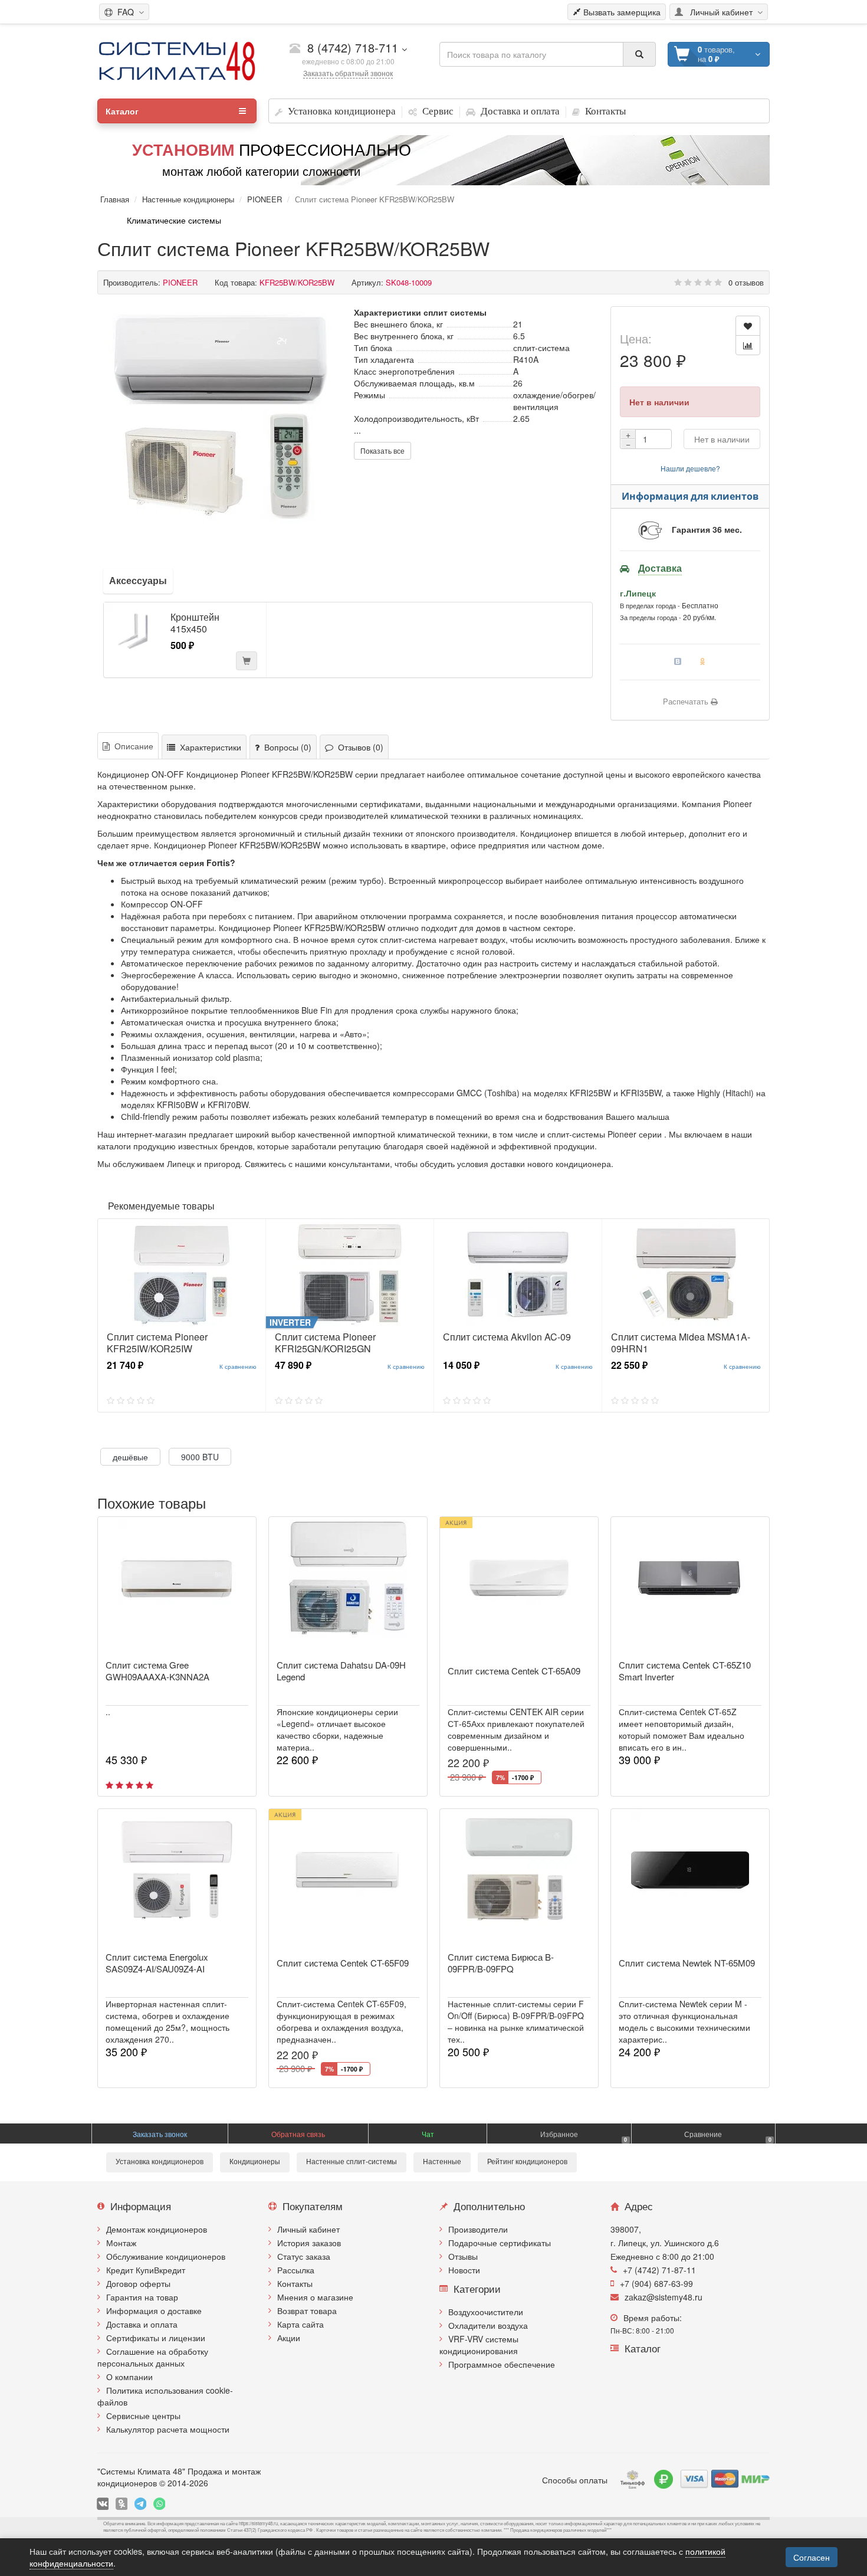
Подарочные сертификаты (500, 2243)
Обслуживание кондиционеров (166, 2256)
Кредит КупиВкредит (146, 2270)
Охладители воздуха (488, 2325)
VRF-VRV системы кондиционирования (479, 2345)
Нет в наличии (722, 439)
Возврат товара (307, 2310)
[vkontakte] (103, 2504)
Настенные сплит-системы (352, 2162)
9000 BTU (200, 1457)
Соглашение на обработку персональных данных (153, 2357)
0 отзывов (746, 282)
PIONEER (265, 199)
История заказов (309, 2243)
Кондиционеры (255, 2162)
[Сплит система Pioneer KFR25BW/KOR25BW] (220, 418)
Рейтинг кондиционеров (527, 2162)
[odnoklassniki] (121, 2504)
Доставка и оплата (142, 2324)
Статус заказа (304, 2256)
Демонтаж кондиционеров (157, 2229)
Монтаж (121, 2243)
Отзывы (463, 2256)
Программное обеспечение (502, 2364)
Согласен (812, 2557)
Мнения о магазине (315, 2297)
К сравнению (238, 1366)
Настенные (442, 2162)
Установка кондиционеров (160, 2162)
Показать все (382, 450)
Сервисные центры (143, 2416)
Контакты (295, 2283)
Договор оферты (138, 2283)
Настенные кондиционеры (188, 199)
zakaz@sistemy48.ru (664, 2297)
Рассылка (296, 2270)
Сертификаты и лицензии (156, 2338)
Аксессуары (138, 580)
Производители (478, 2229)
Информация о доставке (154, 2310)
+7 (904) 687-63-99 (656, 2283)
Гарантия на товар (142, 2297)
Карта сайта (301, 2324)
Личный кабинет (308, 2229)
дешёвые (130, 1457)
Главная (115, 199)
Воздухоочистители (486, 2312)
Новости (464, 2270)
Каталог (122, 111)
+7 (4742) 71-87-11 (659, 2270)
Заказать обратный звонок (348, 73)
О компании (129, 2377)
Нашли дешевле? (690, 468)
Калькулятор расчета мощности (168, 2429)
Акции (289, 2338)
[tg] (140, 2504)
